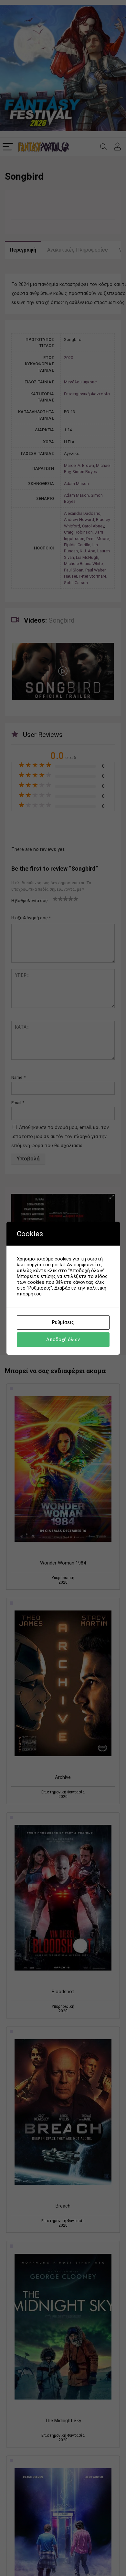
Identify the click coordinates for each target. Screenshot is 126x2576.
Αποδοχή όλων (63, 1339)
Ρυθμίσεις (63, 1322)
